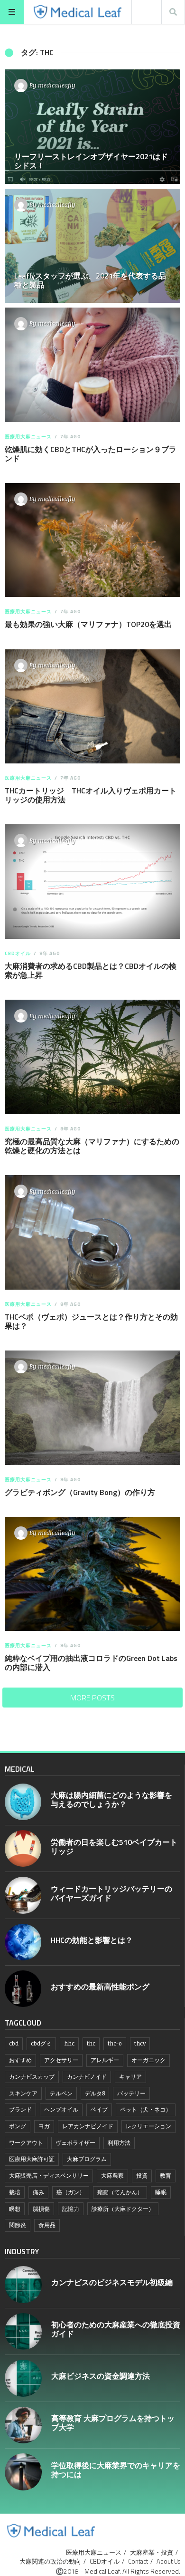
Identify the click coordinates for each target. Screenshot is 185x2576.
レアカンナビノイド (88, 2126)
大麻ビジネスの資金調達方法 (101, 2376)
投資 (142, 2176)
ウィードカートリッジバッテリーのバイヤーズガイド (111, 1893)
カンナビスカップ (32, 2077)
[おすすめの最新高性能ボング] (23, 1989)
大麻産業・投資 (152, 2552)
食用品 (47, 2225)
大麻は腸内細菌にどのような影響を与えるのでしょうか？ (111, 1799)
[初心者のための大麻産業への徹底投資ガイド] (23, 2332)
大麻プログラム (87, 2159)
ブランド (20, 2109)
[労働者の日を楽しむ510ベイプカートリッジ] (23, 1848)
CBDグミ (41, 2043)
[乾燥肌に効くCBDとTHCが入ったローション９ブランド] (92, 365)
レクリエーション (148, 2126)
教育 (166, 2176)
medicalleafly (57, 85)
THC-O (115, 2043)
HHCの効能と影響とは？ (92, 1940)
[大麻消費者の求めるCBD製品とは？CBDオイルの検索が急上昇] (92, 882)
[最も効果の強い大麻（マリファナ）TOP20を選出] (92, 540)
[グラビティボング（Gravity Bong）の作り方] (92, 1408)
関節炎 (18, 2225)
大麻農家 (112, 2176)
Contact (138, 2561)
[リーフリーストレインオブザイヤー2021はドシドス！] (92, 127)
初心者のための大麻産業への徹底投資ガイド (116, 2329)
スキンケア (23, 2093)
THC (91, 2043)
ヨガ (44, 2126)
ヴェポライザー (75, 2143)
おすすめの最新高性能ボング (100, 1987)
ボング (18, 2126)
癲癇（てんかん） (120, 2192)
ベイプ (99, 2109)
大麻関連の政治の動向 (50, 2561)
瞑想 (15, 2209)
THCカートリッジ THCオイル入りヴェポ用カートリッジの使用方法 (91, 795)
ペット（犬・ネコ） (146, 2109)
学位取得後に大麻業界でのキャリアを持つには (116, 2470)
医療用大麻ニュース (28, 437)
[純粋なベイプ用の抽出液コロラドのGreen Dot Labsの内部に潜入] (92, 1574)
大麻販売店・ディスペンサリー (49, 2176)
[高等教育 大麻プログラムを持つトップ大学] (23, 2425)
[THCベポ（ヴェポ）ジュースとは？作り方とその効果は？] (92, 1232)
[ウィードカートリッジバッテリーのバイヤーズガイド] (23, 1895)
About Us (168, 2561)
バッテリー (131, 2093)
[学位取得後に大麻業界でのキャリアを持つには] (23, 2472)
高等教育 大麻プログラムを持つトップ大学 (113, 2423)
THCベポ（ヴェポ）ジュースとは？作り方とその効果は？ (91, 1321)
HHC (69, 2043)
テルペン (61, 2093)
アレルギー (105, 2060)
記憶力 (71, 2209)
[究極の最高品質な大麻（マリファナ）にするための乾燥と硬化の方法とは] (92, 1057)
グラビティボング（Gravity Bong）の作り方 (80, 1492)
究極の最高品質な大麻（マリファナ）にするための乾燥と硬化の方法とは (92, 1146)
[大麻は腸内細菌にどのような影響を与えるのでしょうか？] (23, 1802)
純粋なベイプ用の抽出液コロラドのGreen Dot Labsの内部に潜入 (91, 1663)
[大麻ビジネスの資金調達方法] (23, 2378)
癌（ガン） (71, 2192)
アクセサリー (61, 2060)
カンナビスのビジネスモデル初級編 (112, 2282)
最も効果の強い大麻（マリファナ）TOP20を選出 (88, 624)
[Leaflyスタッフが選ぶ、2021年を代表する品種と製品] (92, 246)
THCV (140, 2043)
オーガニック (148, 2060)
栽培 (15, 2192)
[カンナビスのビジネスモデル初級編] (23, 2285)
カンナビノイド (87, 2077)
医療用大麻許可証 (32, 2159)
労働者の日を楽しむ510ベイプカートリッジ (114, 1847)
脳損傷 (41, 2209)
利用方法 (119, 2143)
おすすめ (20, 2060)
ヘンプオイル (61, 2109)
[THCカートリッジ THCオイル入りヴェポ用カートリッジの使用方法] (92, 707)
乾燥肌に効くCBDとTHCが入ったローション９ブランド (91, 454)
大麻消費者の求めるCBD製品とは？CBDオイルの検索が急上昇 (91, 970)
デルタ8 (95, 2093)
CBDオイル (18, 953)
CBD (14, 2043)
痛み (38, 2192)
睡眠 (161, 2192)
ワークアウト (26, 2143)
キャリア (130, 2077)
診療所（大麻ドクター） (123, 2209)
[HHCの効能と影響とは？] (23, 1942)
